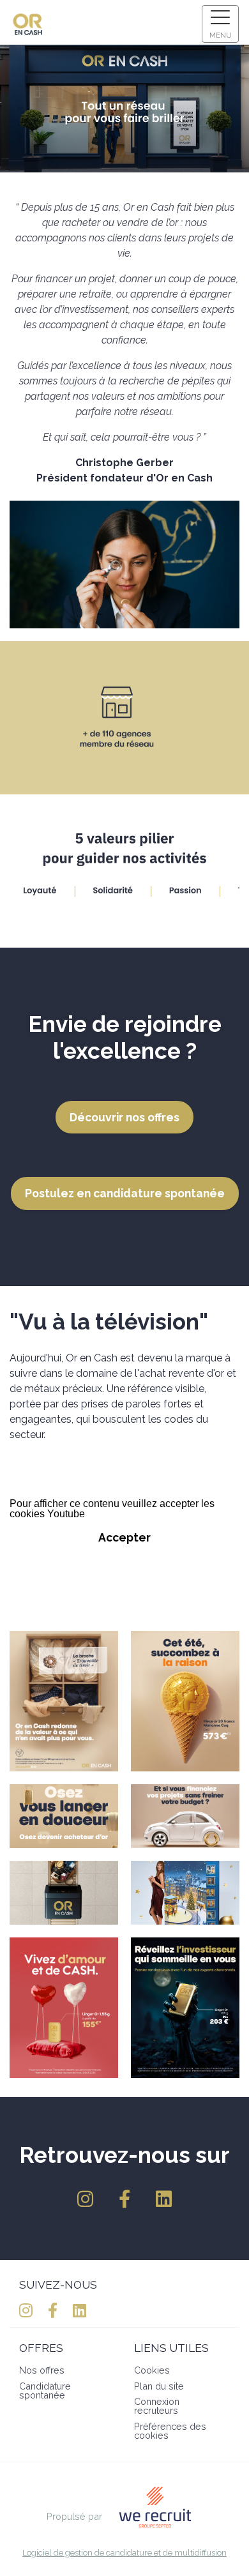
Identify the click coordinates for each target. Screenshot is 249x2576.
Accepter (124, 1537)
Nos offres (42, 2370)
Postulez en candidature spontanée (125, 1193)
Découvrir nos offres (124, 1117)
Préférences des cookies (170, 2431)
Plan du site (159, 2386)
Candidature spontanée (45, 2390)
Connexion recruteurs (157, 2406)
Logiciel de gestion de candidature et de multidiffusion (124, 2553)
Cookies (152, 2370)
